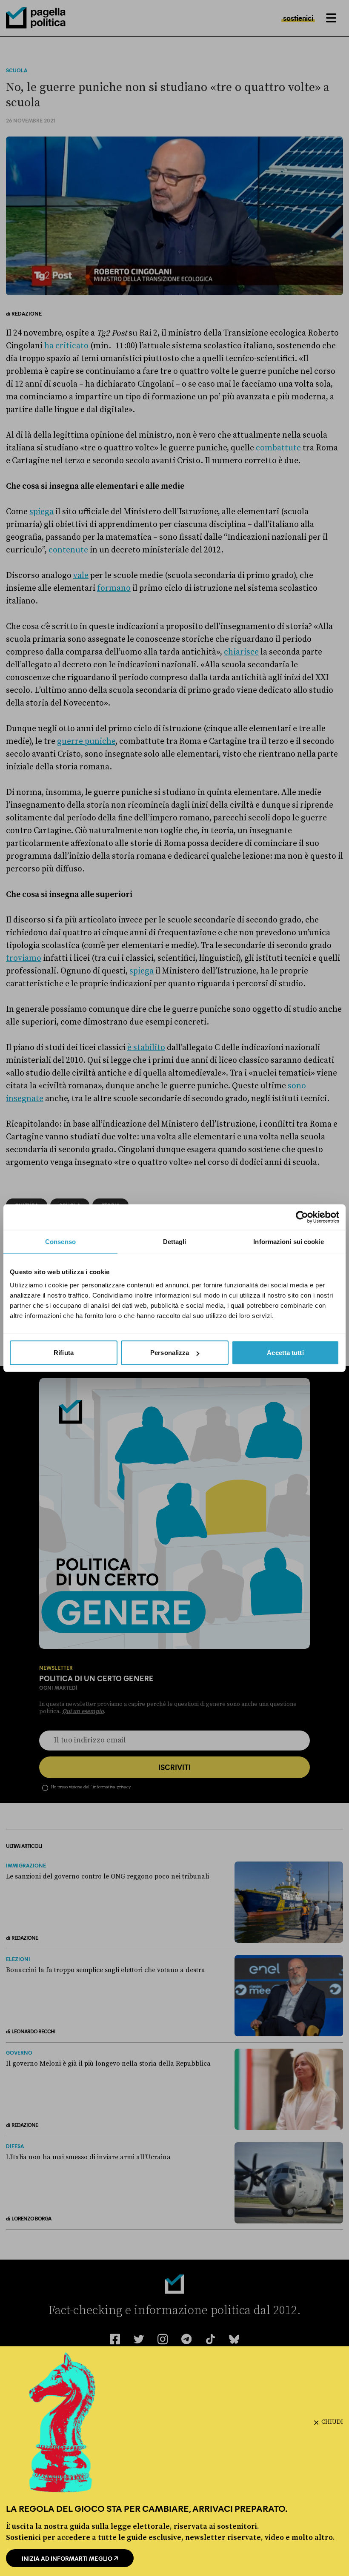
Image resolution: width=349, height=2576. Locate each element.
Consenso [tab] (60, 1241)
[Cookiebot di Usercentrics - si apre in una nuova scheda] (302, 1217)
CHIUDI (332, 2422)
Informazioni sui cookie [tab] (288, 1241)
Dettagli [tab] (175, 1241)
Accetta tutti (285, 1353)
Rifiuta (64, 1353)
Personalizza (170, 1353)
